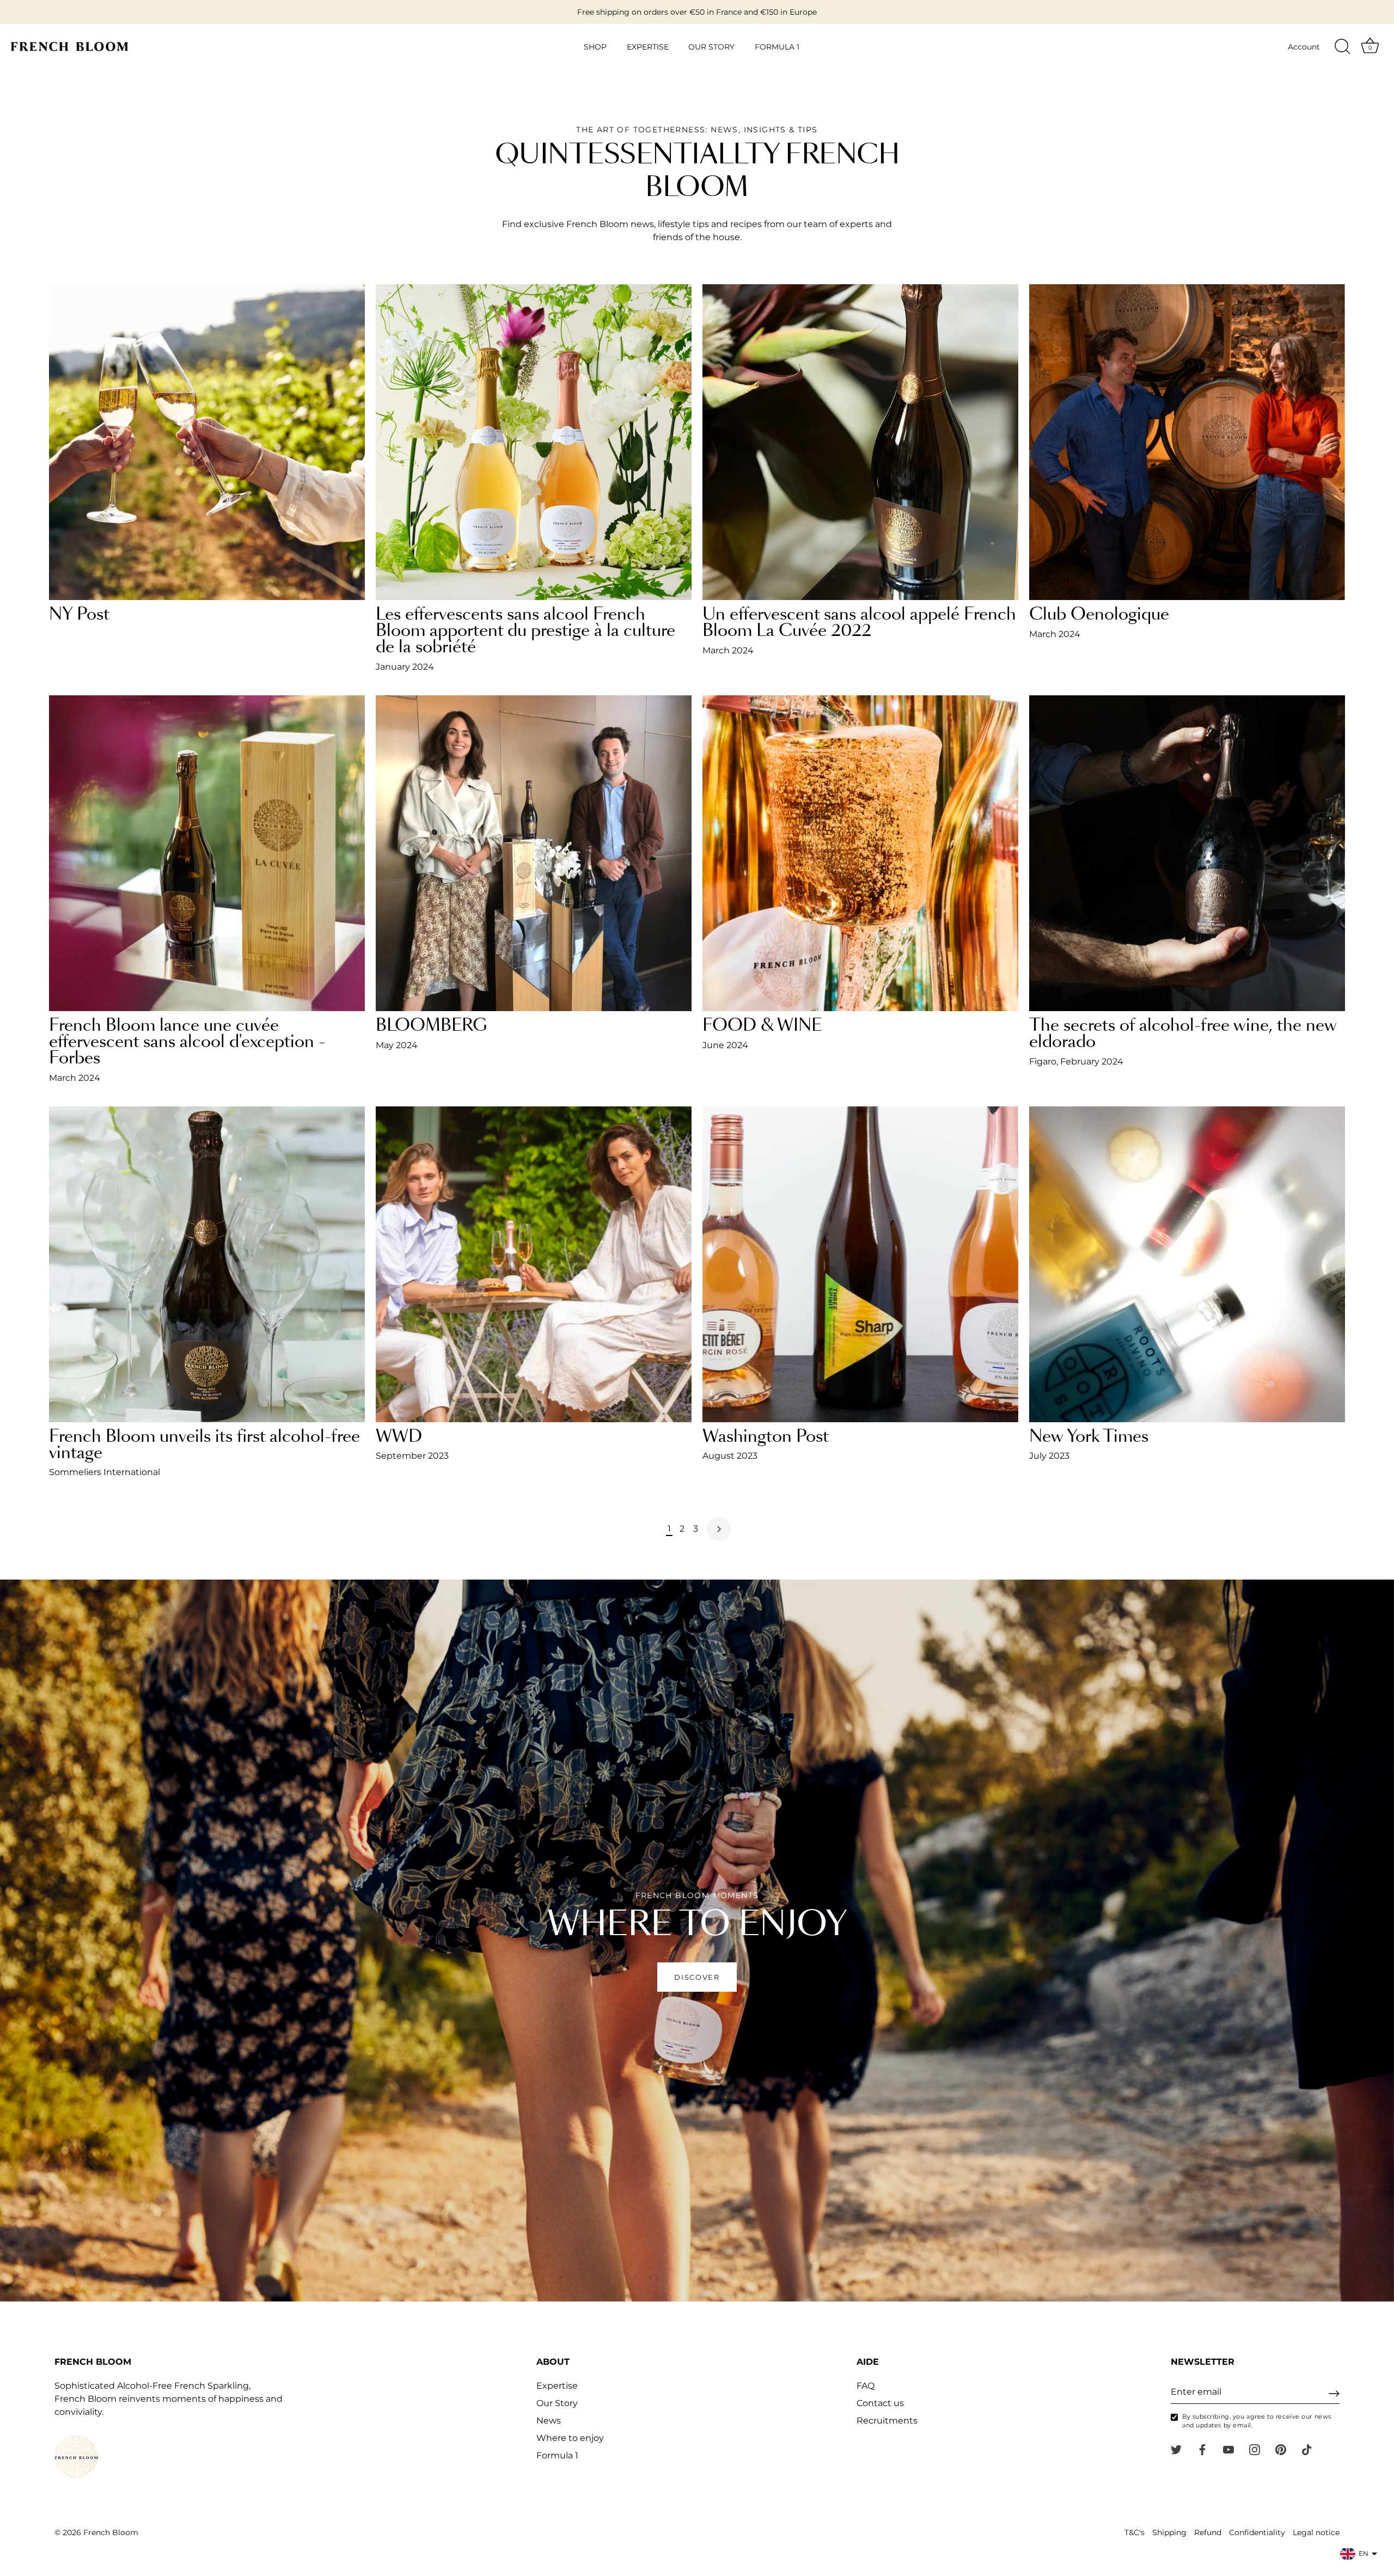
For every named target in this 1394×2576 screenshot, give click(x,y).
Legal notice (1316, 2532)
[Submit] (1334, 2394)
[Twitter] (1176, 2449)
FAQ (866, 2386)
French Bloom (111, 2532)
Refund (1208, 2532)
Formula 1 (557, 2455)
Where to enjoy (570, 2438)
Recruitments (887, 2421)
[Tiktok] (1307, 2449)
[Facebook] (1202, 2449)
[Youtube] (1228, 2449)
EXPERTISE (648, 47)
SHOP (595, 47)
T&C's (1135, 2532)
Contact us (880, 2403)
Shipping (1169, 2532)
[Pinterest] (1281, 2449)
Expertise (557, 2386)
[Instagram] (1255, 2449)
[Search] (1342, 47)
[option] (697, 1941)
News (549, 2421)
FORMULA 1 (777, 47)
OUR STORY (711, 47)
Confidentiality (1257, 2532)
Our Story (557, 2403)
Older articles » (719, 1529)
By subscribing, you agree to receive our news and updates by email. (1257, 2421)
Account (1304, 47)
